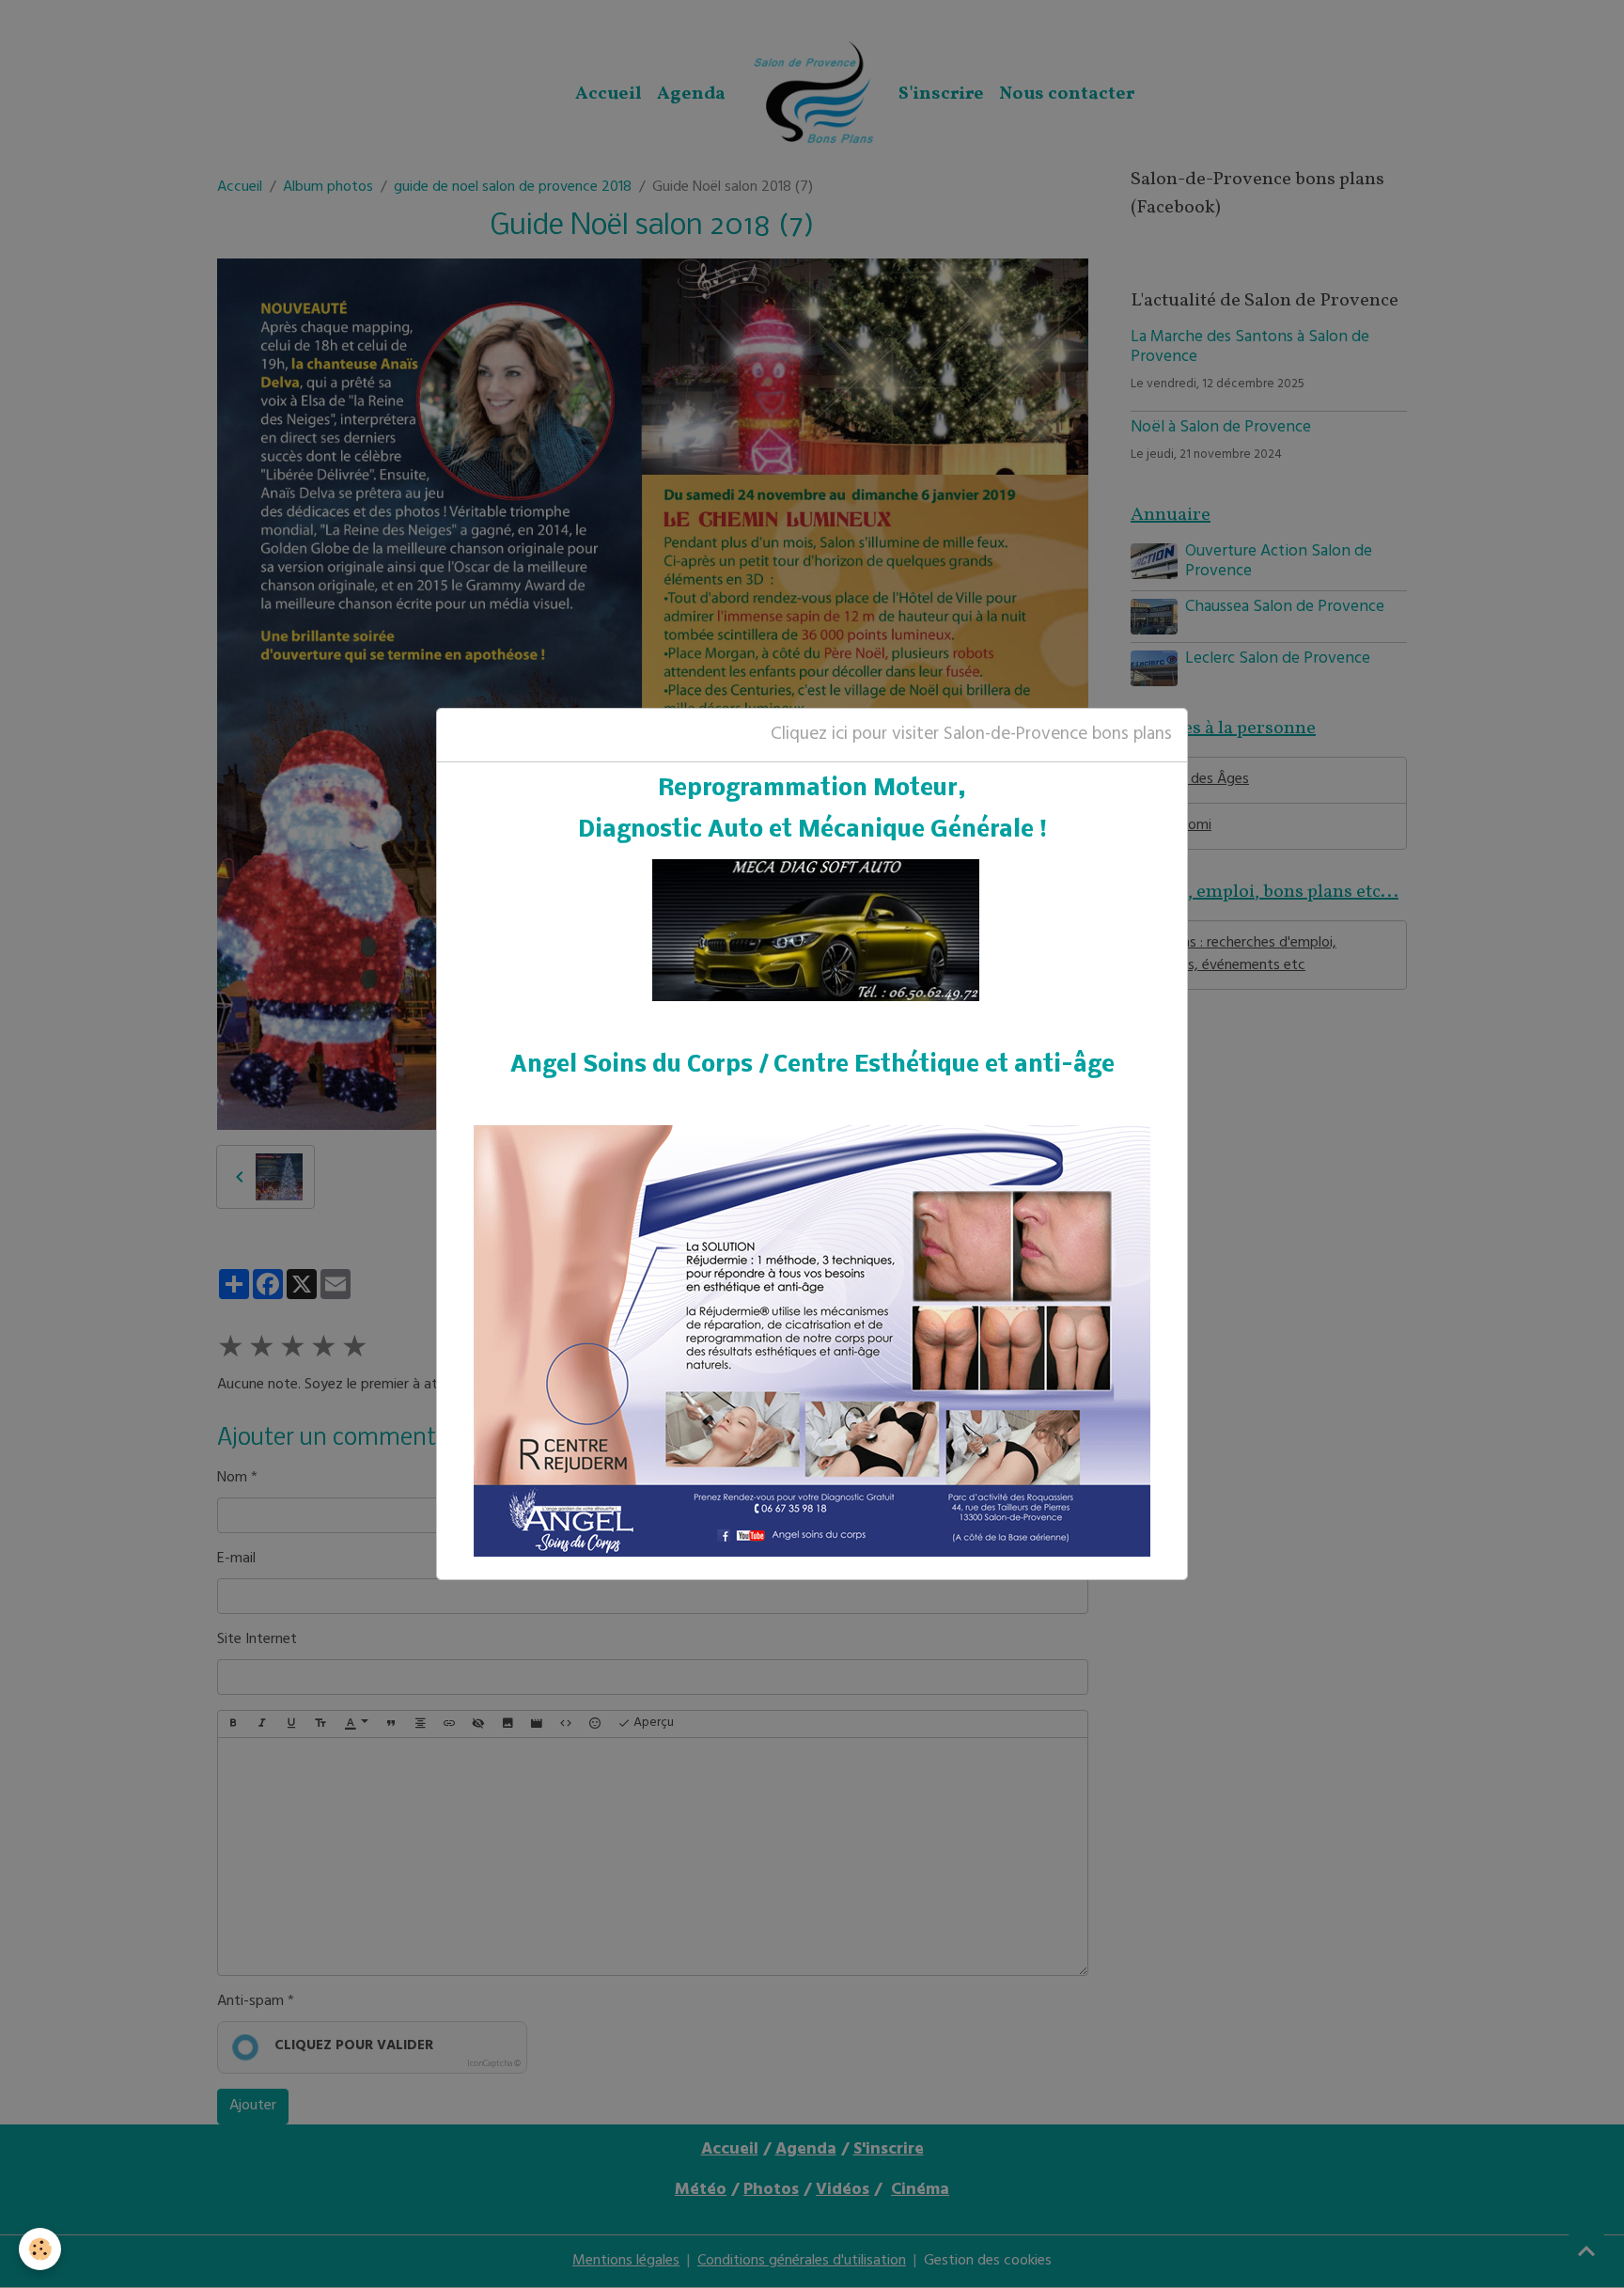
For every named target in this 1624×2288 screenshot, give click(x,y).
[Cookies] (40, 2249)
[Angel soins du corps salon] (812, 1341)
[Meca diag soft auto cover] (816, 932)
